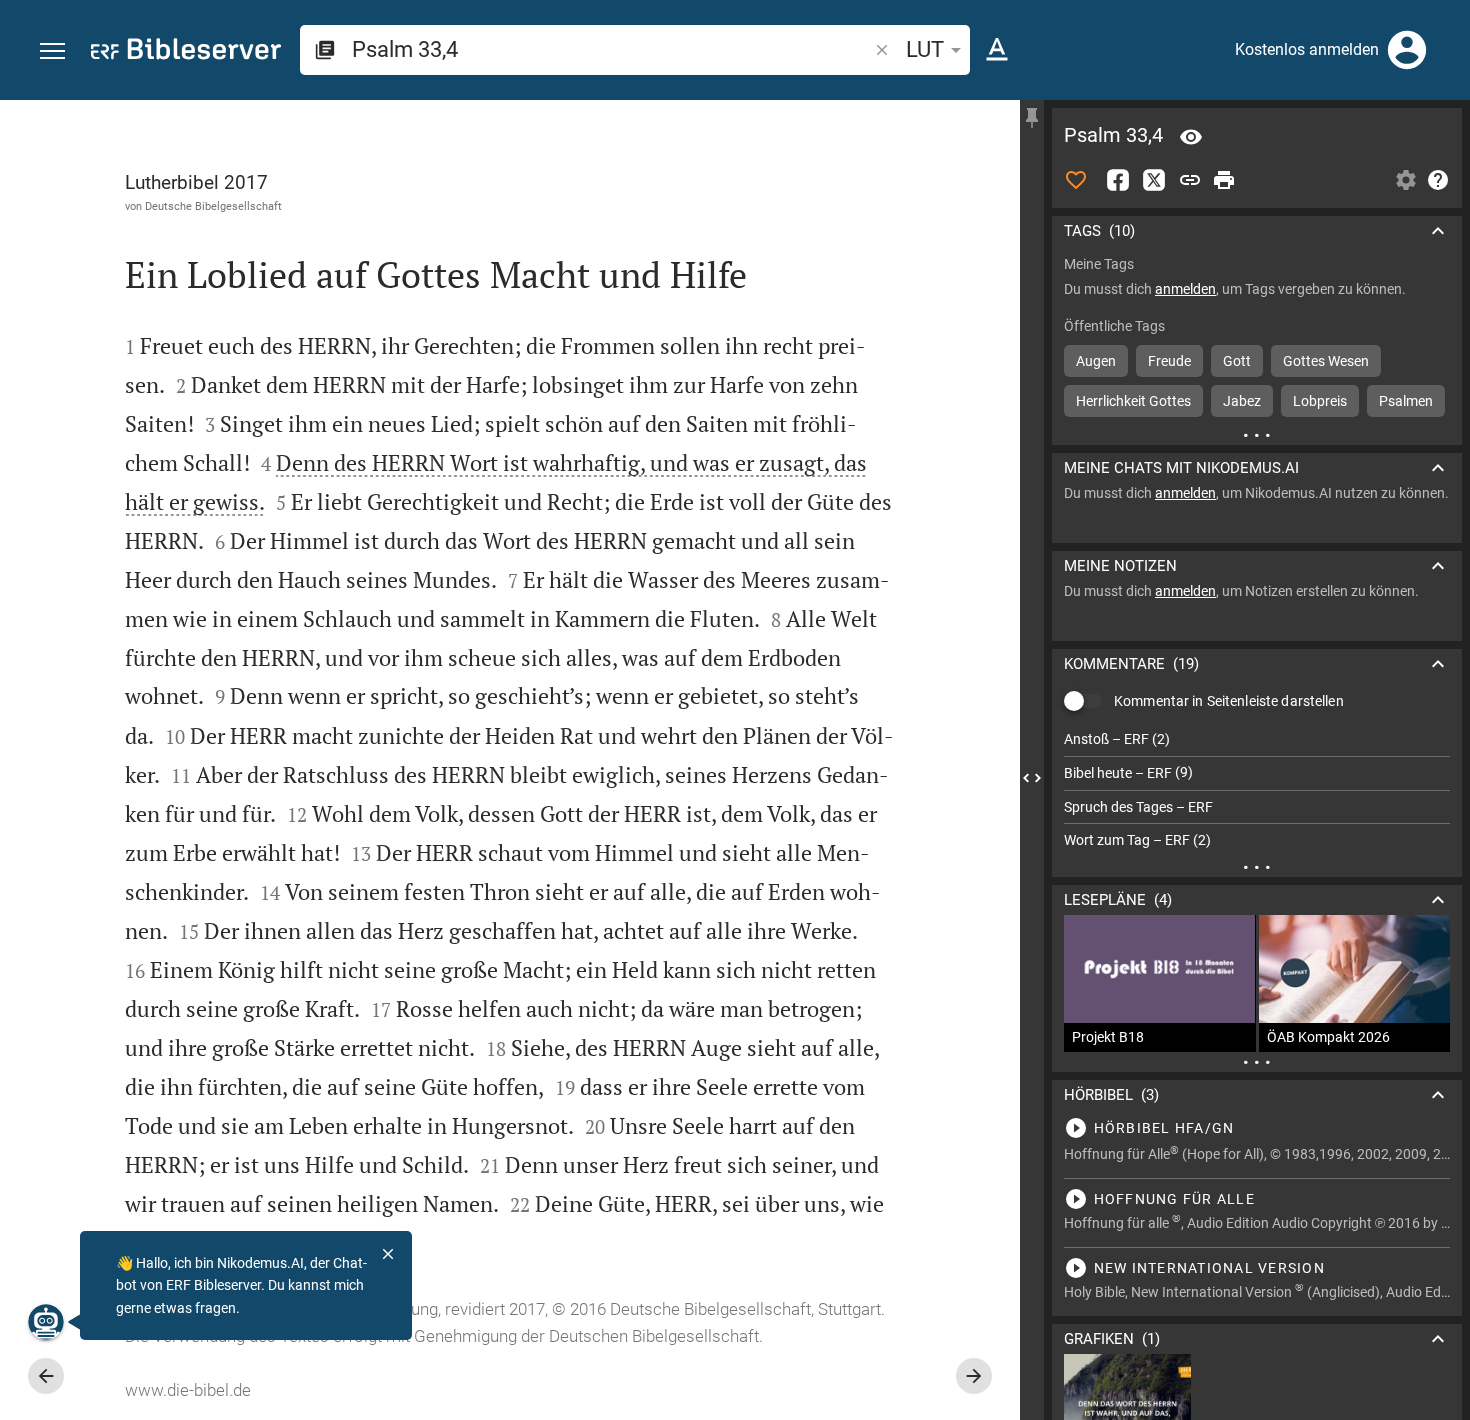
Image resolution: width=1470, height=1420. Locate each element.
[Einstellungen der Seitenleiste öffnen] (1406, 180)
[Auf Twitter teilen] (1154, 180)
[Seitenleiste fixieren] (1032, 118)
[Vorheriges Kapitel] (46, 1376)
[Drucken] (1224, 180)
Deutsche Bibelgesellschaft (213, 206)
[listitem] (1257, 739)
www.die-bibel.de (188, 1390)
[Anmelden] (1407, 50)
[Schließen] (388, 1254)
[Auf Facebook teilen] (1118, 180)
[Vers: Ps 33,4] (1191, 137)
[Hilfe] (1438, 180)
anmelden (1185, 289)
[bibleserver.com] (186, 52)
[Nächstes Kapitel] (974, 1376)
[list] (1257, 790)
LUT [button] (925, 49)
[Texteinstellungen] (997, 50)
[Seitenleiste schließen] (1032, 778)
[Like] (1076, 180)
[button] (52, 51)
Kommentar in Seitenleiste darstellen (1229, 701)
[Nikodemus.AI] (46, 1322)
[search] (611, 49)
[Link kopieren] (1190, 180)
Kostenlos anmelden (1307, 49)
